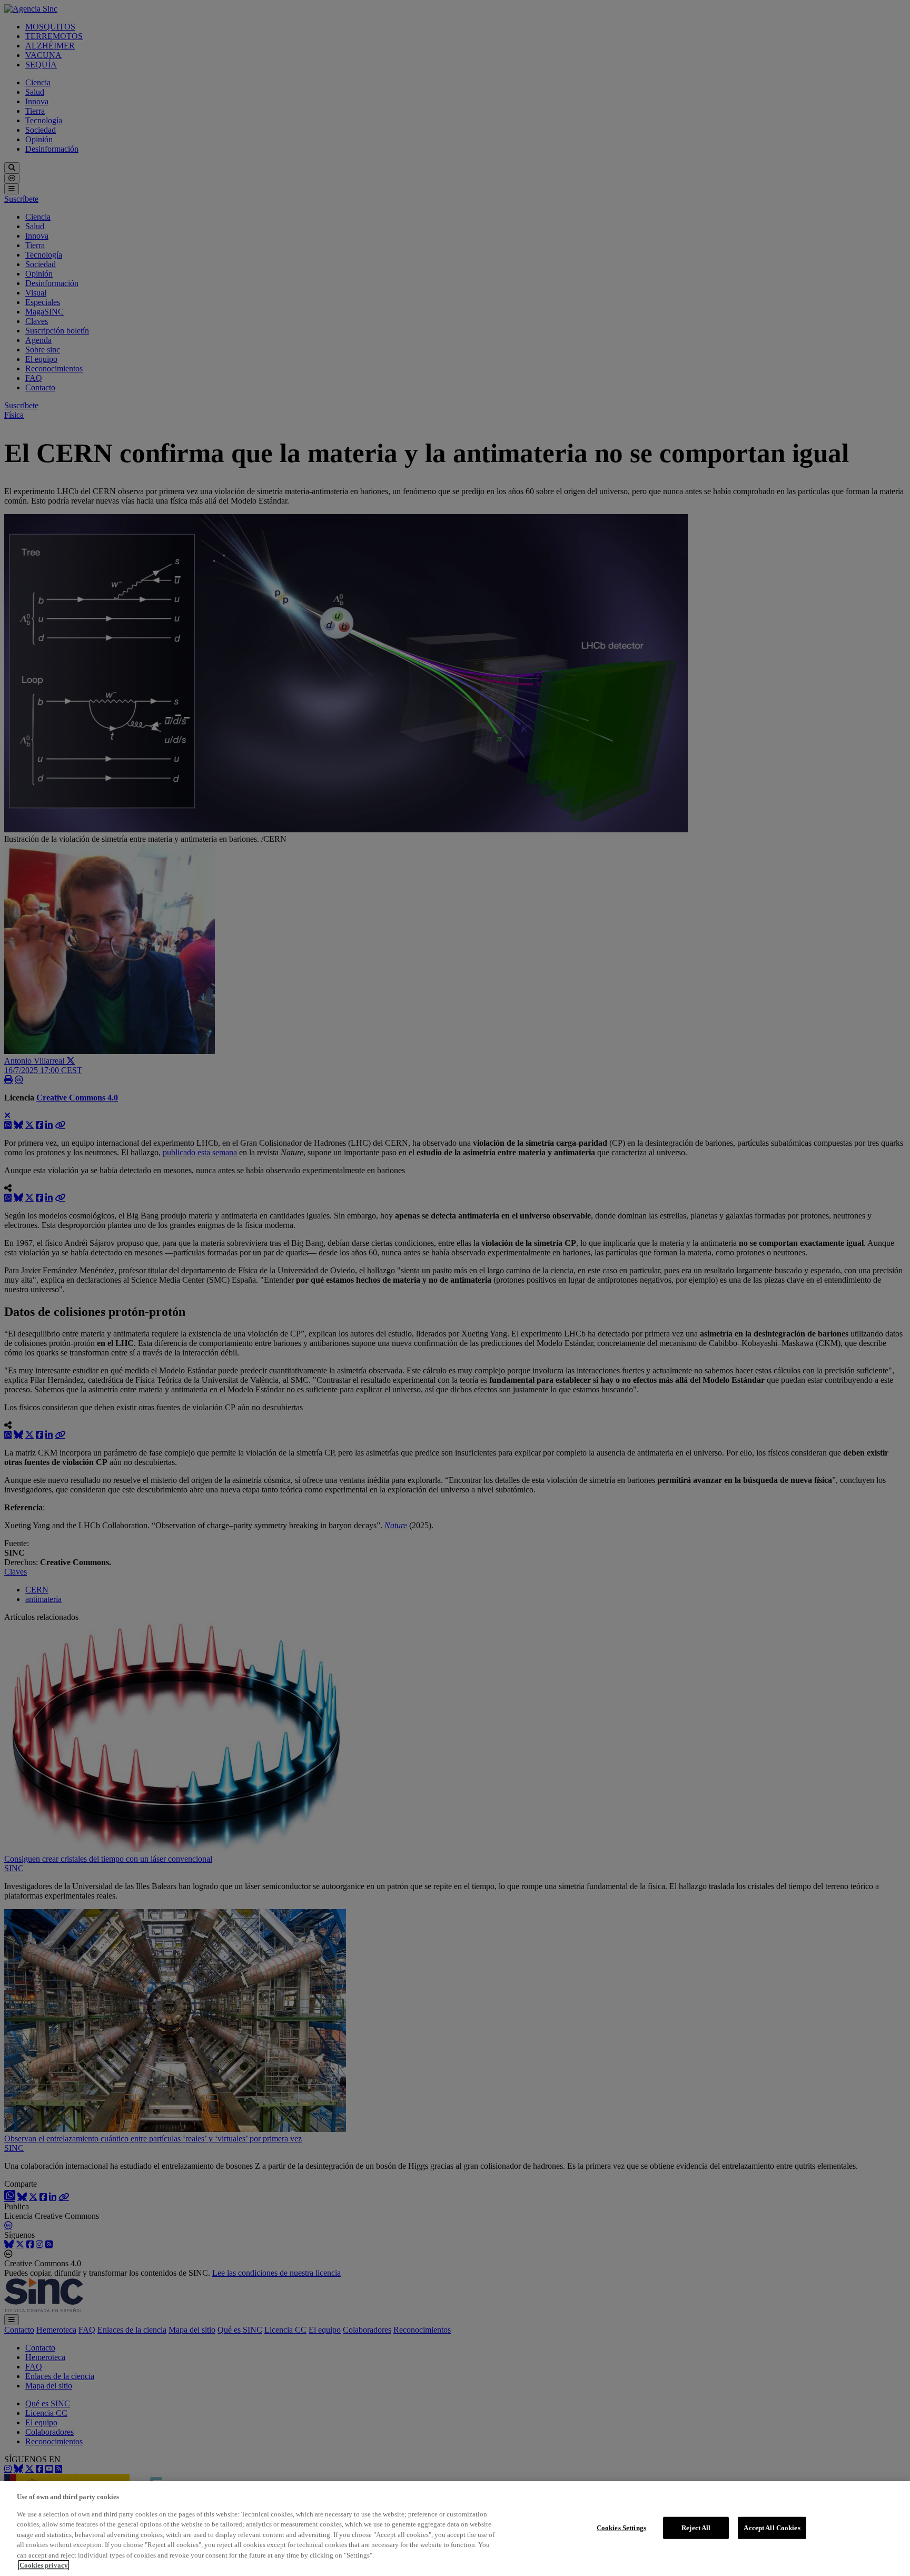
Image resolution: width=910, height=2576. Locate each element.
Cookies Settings (621, 2528)
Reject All (696, 2528)
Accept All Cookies (772, 2528)
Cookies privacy (44, 2565)
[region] (455, 2529)
